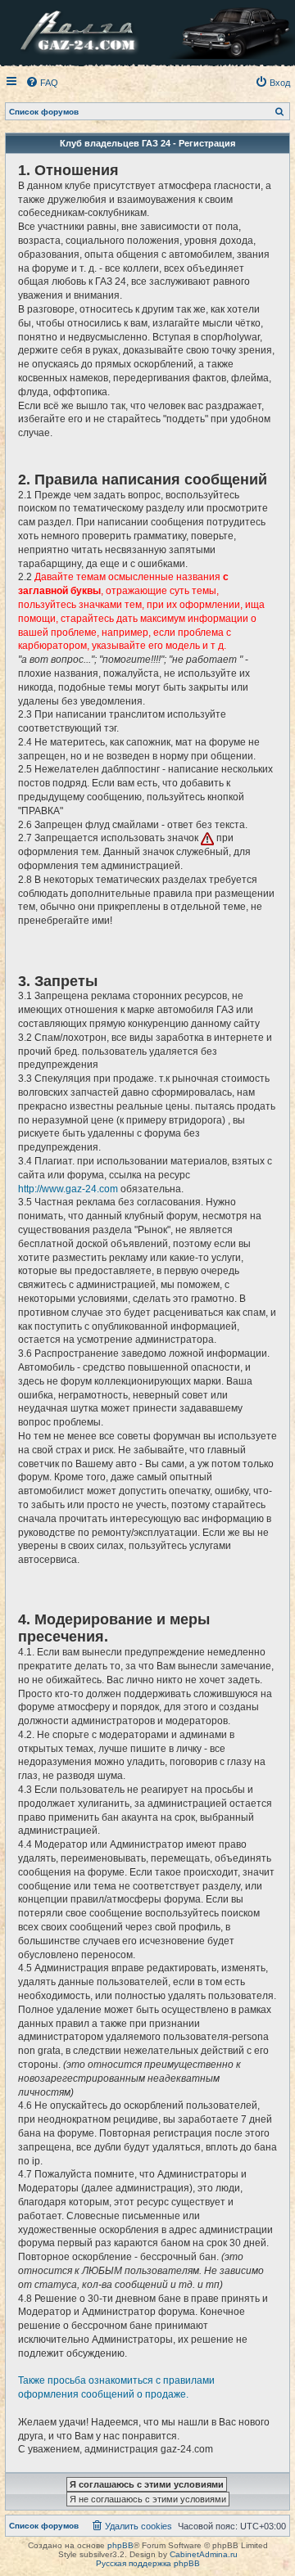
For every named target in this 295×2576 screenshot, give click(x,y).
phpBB (120, 2545)
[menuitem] (42, 83)
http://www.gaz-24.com (68, 1189)
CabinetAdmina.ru (204, 2554)
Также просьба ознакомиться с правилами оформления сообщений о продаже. (116, 2387)
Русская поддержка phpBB (148, 2563)
